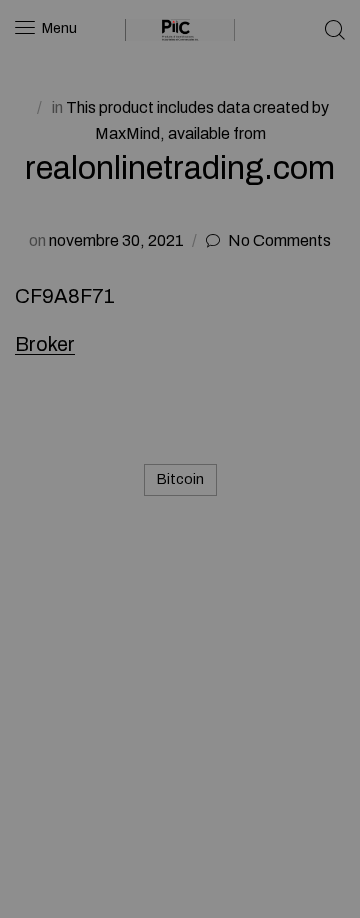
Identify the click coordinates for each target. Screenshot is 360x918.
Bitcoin (180, 479)
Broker (45, 344)
